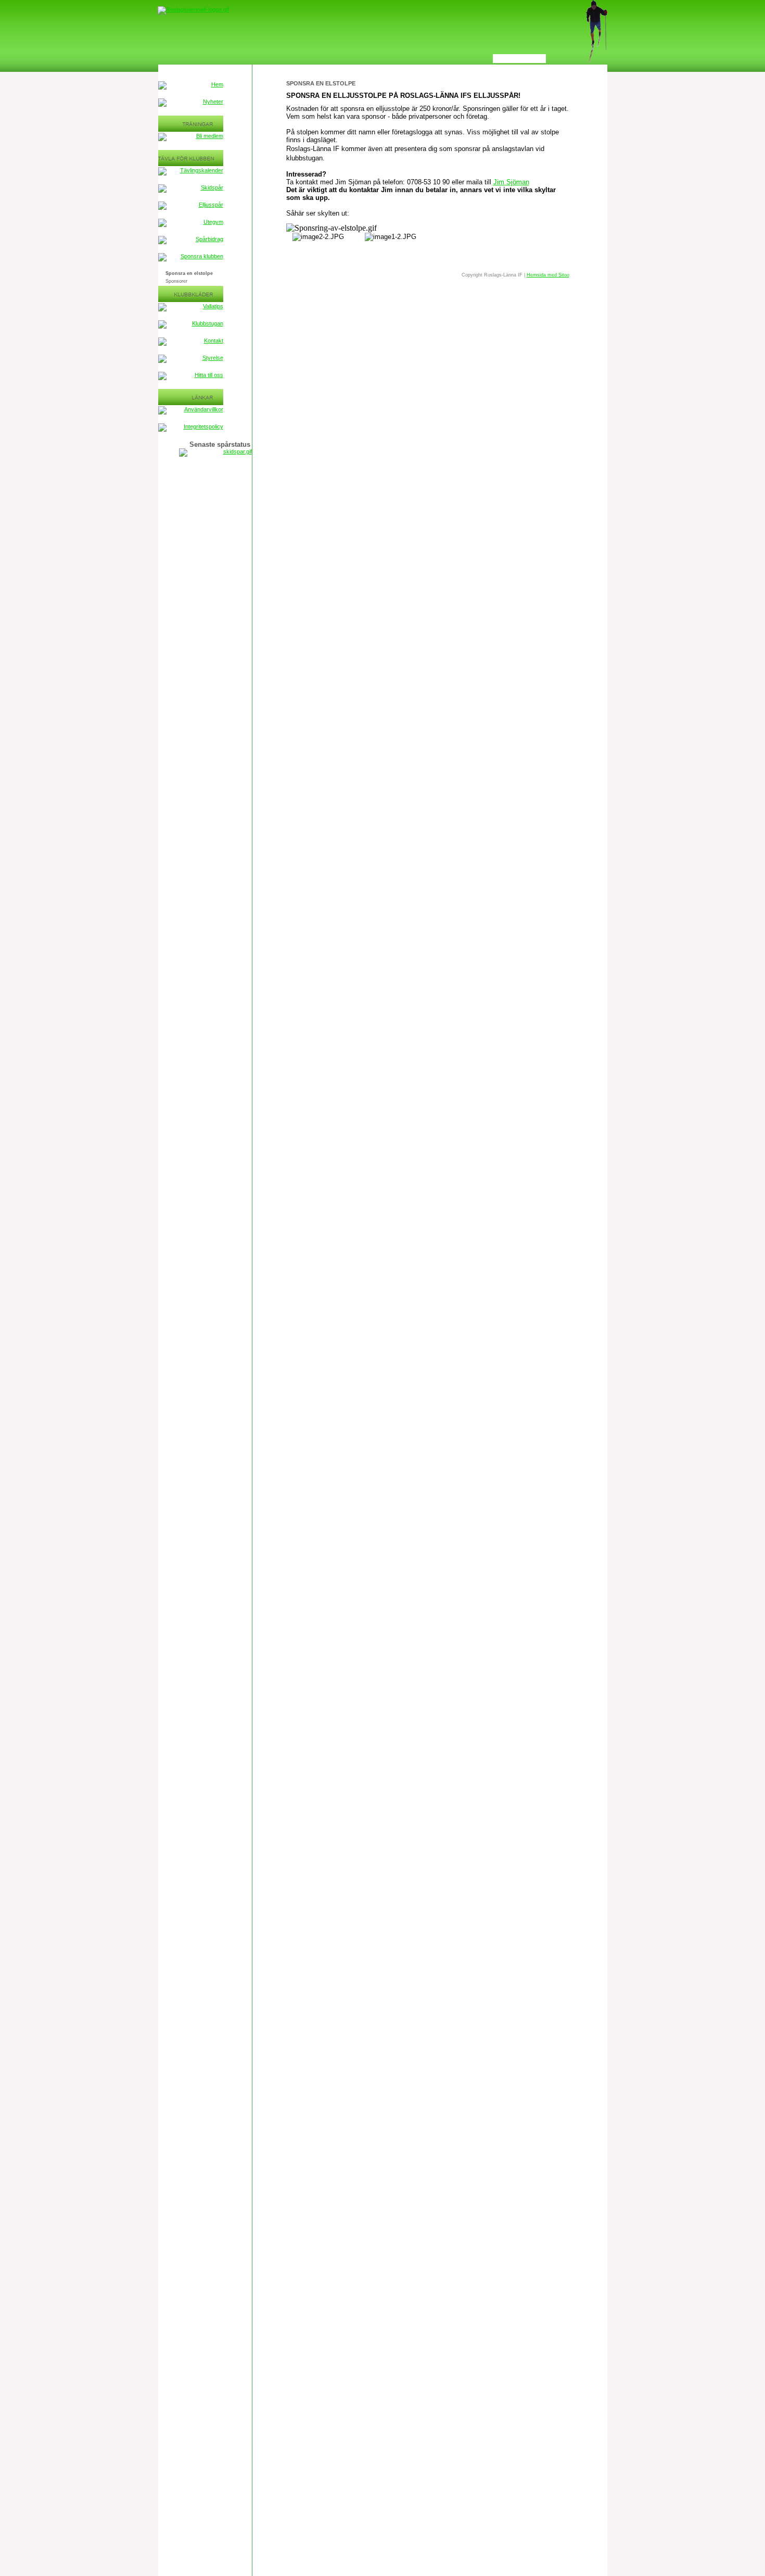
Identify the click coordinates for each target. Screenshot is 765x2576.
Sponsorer (176, 281)
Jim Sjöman (511, 182)
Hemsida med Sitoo (548, 275)
